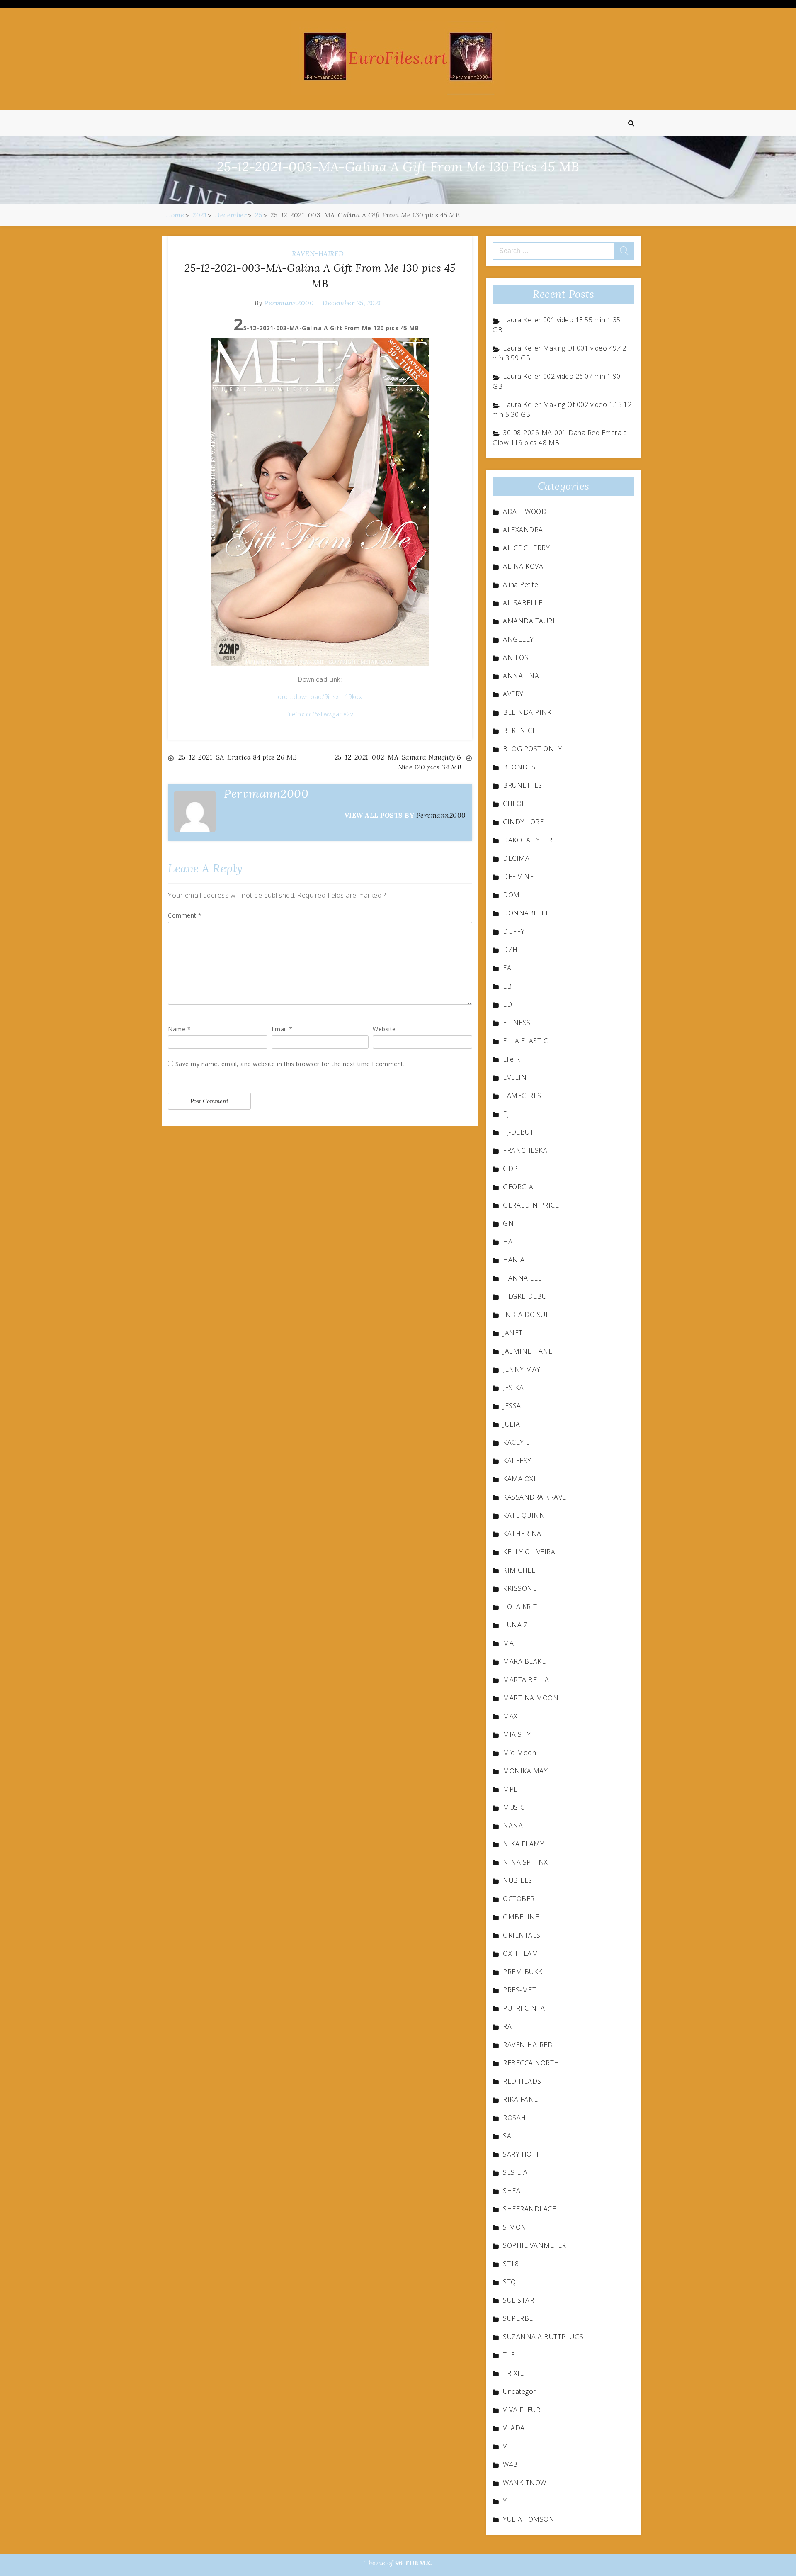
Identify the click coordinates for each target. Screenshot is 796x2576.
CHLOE (514, 803)
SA (507, 2136)
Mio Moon (519, 1753)
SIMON (515, 2227)
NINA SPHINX (525, 1862)
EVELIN (515, 1077)
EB (507, 986)
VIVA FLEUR (522, 2410)
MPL (510, 1789)
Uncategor (519, 2391)
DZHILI (514, 950)
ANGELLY (518, 639)
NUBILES (518, 1880)
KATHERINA (522, 1534)
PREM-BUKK (523, 1972)
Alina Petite (521, 584)
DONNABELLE (526, 913)
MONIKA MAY (525, 1771)
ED (507, 1004)
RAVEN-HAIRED (318, 253)
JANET (513, 1333)
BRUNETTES (523, 785)
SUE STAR (518, 2300)
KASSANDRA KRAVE (535, 1497)
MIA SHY (517, 1734)
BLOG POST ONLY (532, 749)
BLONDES (519, 767)
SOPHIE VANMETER (535, 2245)
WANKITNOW (525, 2483)
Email (282, 1029)
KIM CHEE (519, 1570)
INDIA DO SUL (526, 1315)
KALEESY (517, 1461)
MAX (510, 1716)
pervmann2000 (289, 303)
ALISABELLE (523, 603)
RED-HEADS (522, 2081)
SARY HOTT (521, 2154)
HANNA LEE (522, 1278)
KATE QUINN (524, 1515)
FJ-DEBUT (518, 1132)
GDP (510, 1169)
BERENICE (519, 730)
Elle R (511, 1059)
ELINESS (517, 1023)
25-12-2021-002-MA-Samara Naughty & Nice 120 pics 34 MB (398, 762)
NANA (513, 1826)
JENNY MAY (522, 1369)
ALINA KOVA (523, 566)
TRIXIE (513, 2373)
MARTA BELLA (526, 1680)
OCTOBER (519, 1899)
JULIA (512, 1424)
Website (384, 1029)
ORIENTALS (522, 1935)
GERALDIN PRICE (531, 1205)
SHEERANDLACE (529, 2209)
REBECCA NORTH (531, 2063)
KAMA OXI (519, 1479)
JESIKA (513, 1388)
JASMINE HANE (528, 1351)
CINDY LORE (523, 822)
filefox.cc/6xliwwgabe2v (320, 714)
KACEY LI (517, 1442)
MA (508, 1643)
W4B (510, 2464)
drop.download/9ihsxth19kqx (320, 697)
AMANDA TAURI (529, 621)
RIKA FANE (521, 2099)
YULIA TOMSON (529, 2519)
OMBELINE (521, 1917)
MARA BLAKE (524, 1661)
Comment (185, 915)
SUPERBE (518, 2318)
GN (508, 1223)
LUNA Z (515, 1625)
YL (507, 2501)
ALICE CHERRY (526, 548)
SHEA (512, 2191)
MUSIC (514, 1807)
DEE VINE (518, 877)
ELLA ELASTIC (525, 1041)
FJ (506, 1114)
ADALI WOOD (525, 511)
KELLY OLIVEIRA (529, 1552)
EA (507, 968)
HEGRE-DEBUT (527, 1296)
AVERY (513, 694)
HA (508, 1242)
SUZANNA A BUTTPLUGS (543, 2337)
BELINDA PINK (527, 712)
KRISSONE (520, 1588)
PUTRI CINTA (524, 2008)
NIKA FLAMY (523, 1844)
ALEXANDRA (523, 530)
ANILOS (516, 657)
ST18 (511, 2264)
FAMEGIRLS (522, 1096)
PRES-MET (519, 1990)
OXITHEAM (521, 1953)
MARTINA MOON (531, 1698)
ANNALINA (521, 676)
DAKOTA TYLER (528, 840)
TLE (509, 2355)
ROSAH (514, 2118)
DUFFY (514, 931)
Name (179, 1029)
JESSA (512, 1406)
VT (507, 2446)
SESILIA (515, 2172)
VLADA (514, 2428)
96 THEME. (414, 2563)
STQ (510, 2282)
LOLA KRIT (520, 1607)
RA (507, 2026)
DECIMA (516, 858)
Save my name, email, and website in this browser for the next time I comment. (290, 1064)
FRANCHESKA (525, 1150)
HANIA (514, 1260)
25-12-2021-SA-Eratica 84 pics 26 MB (238, 757)
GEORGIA (518, 1187)
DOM (511, 895)
